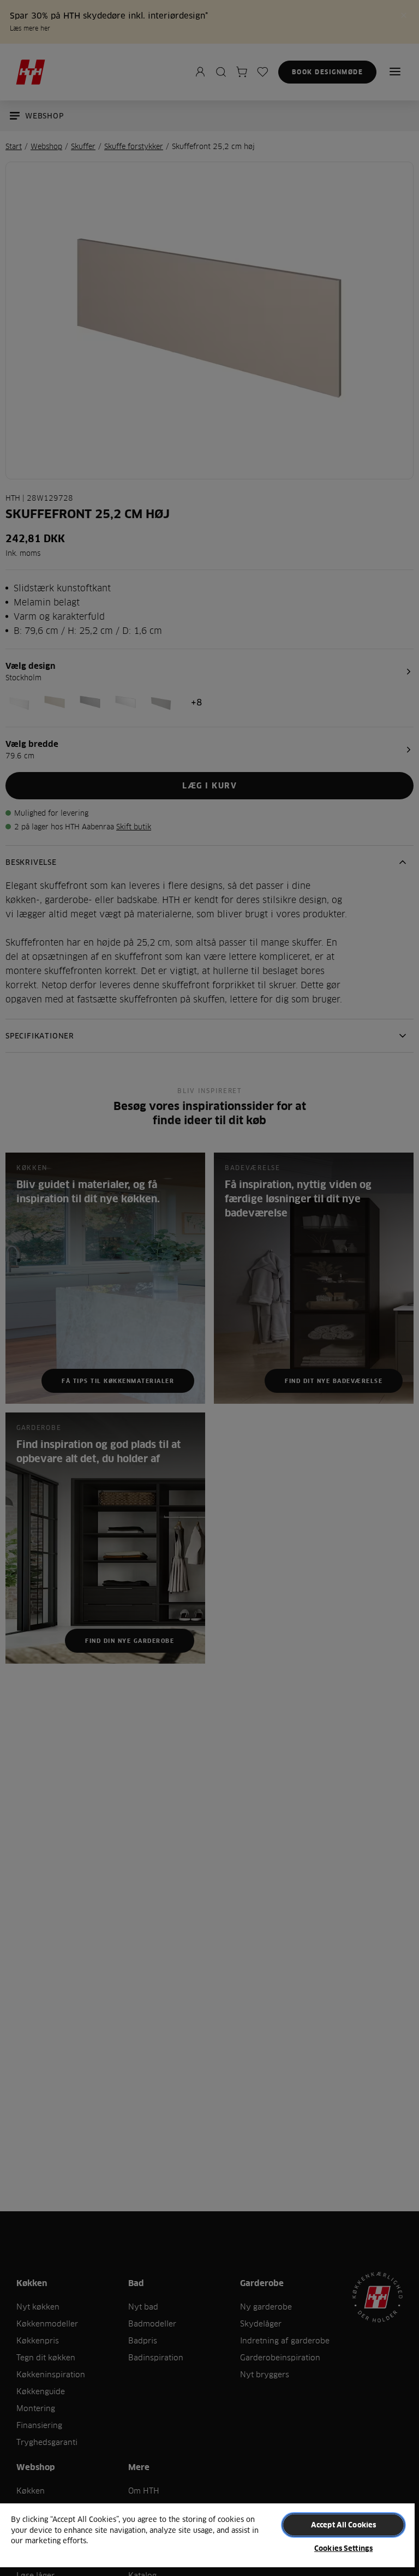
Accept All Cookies (343, 2525)
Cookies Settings (343, 2548)
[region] (207, 2539)
